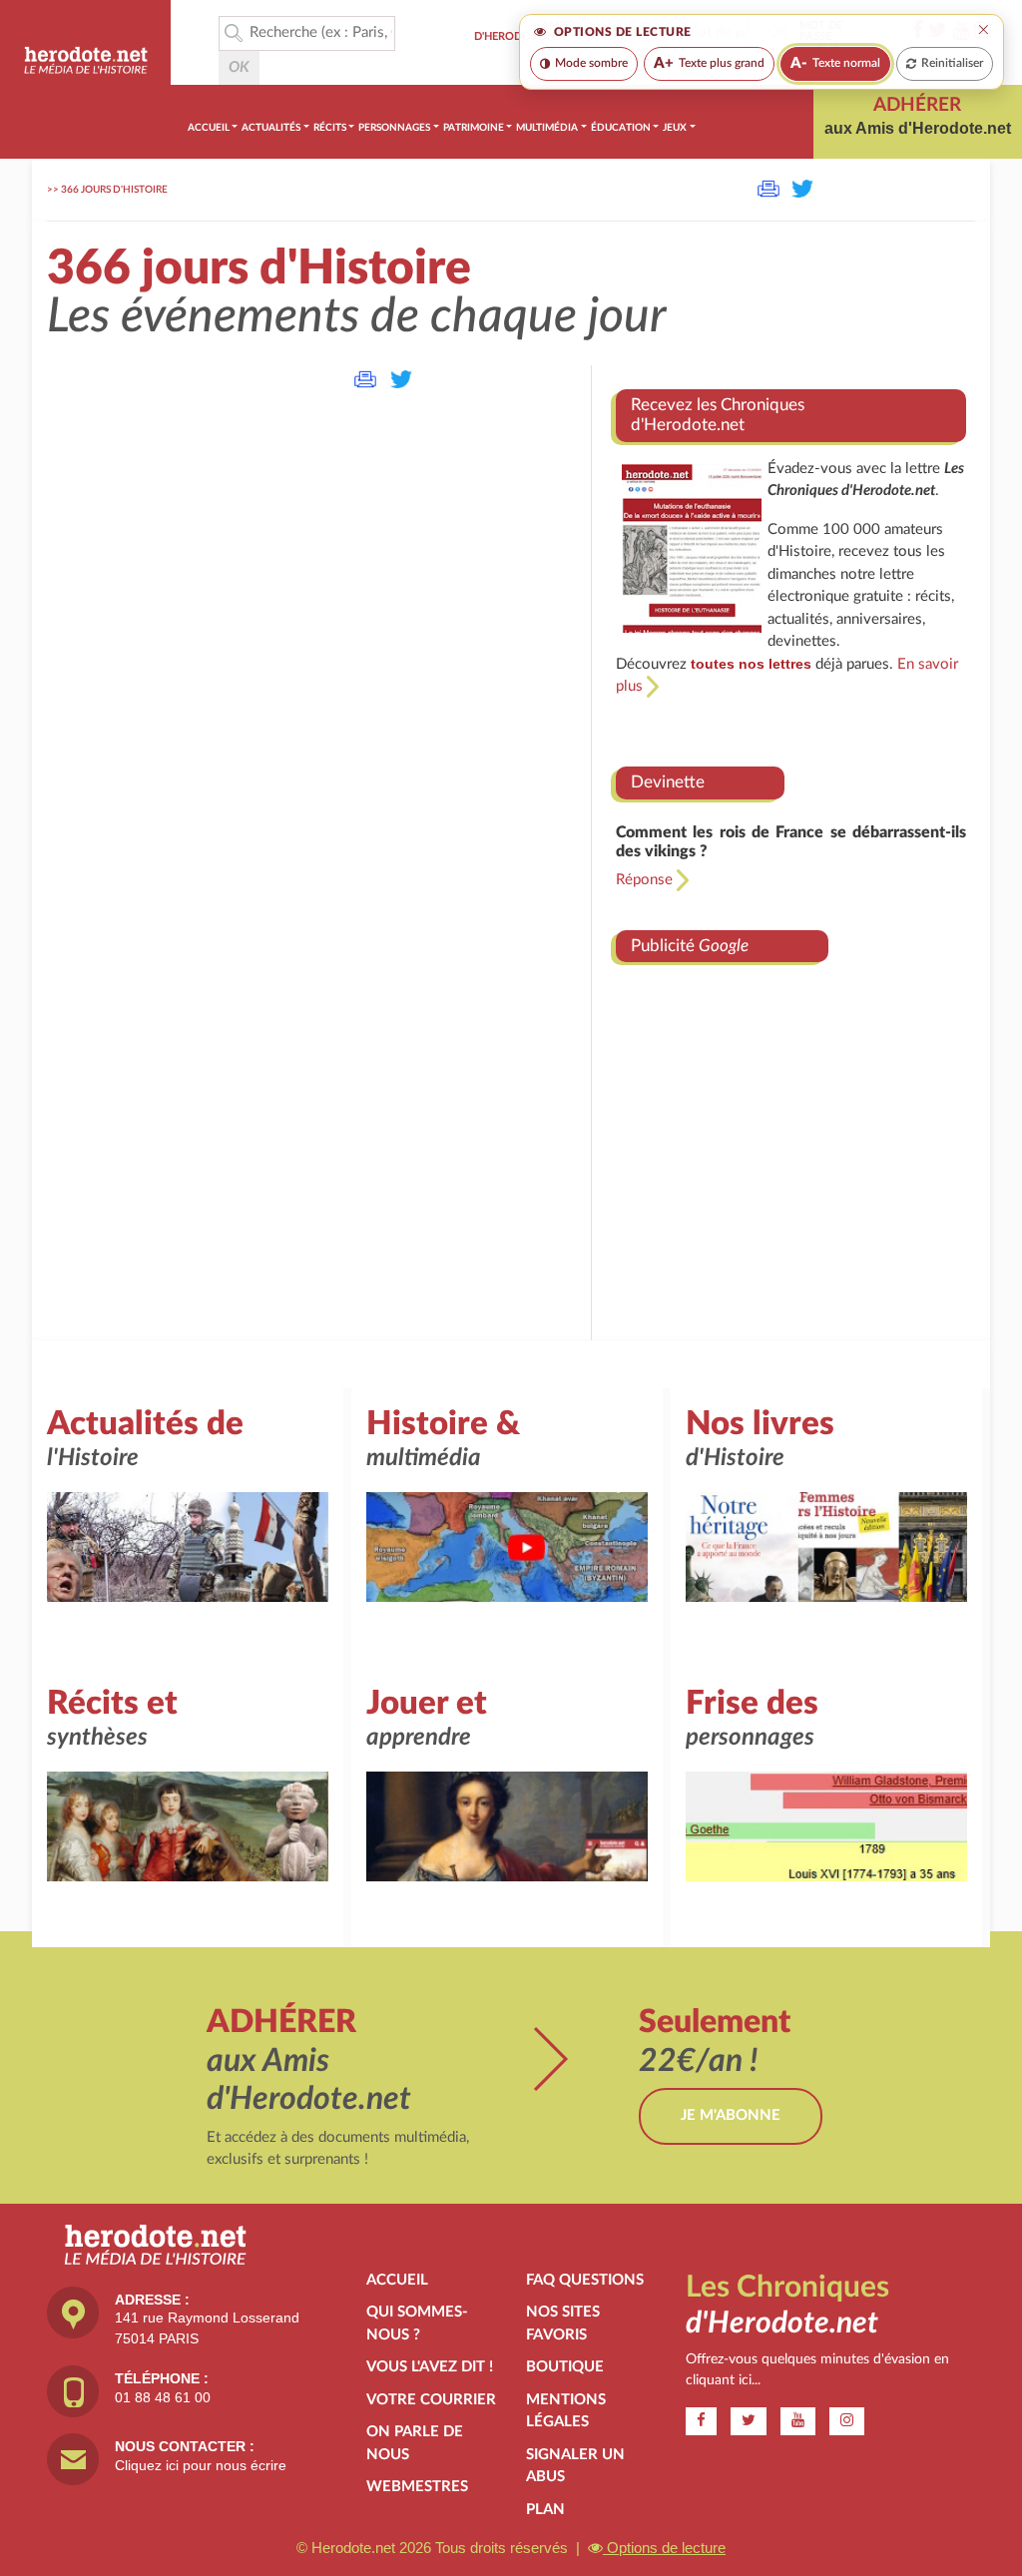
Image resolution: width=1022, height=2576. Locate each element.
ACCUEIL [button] (209, 128)
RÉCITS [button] (330, 128)
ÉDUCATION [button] (621, 128)
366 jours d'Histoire (114, 190)
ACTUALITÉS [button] (271, 128)
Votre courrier (431, 2400)
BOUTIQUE (565, 2367)
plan (545, 2510)
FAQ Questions (585, 2280)
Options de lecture (664, 2548)
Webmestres (417, 2487)
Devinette (668, 782)
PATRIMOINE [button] (474, 128)
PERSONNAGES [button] (394, 128)
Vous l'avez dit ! (430, 2367)
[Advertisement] (791, 1132)
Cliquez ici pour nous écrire (201, 2465)
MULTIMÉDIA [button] (547, 128)
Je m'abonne (731, 2115)
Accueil (397, 2280)
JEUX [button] (675, 128)
